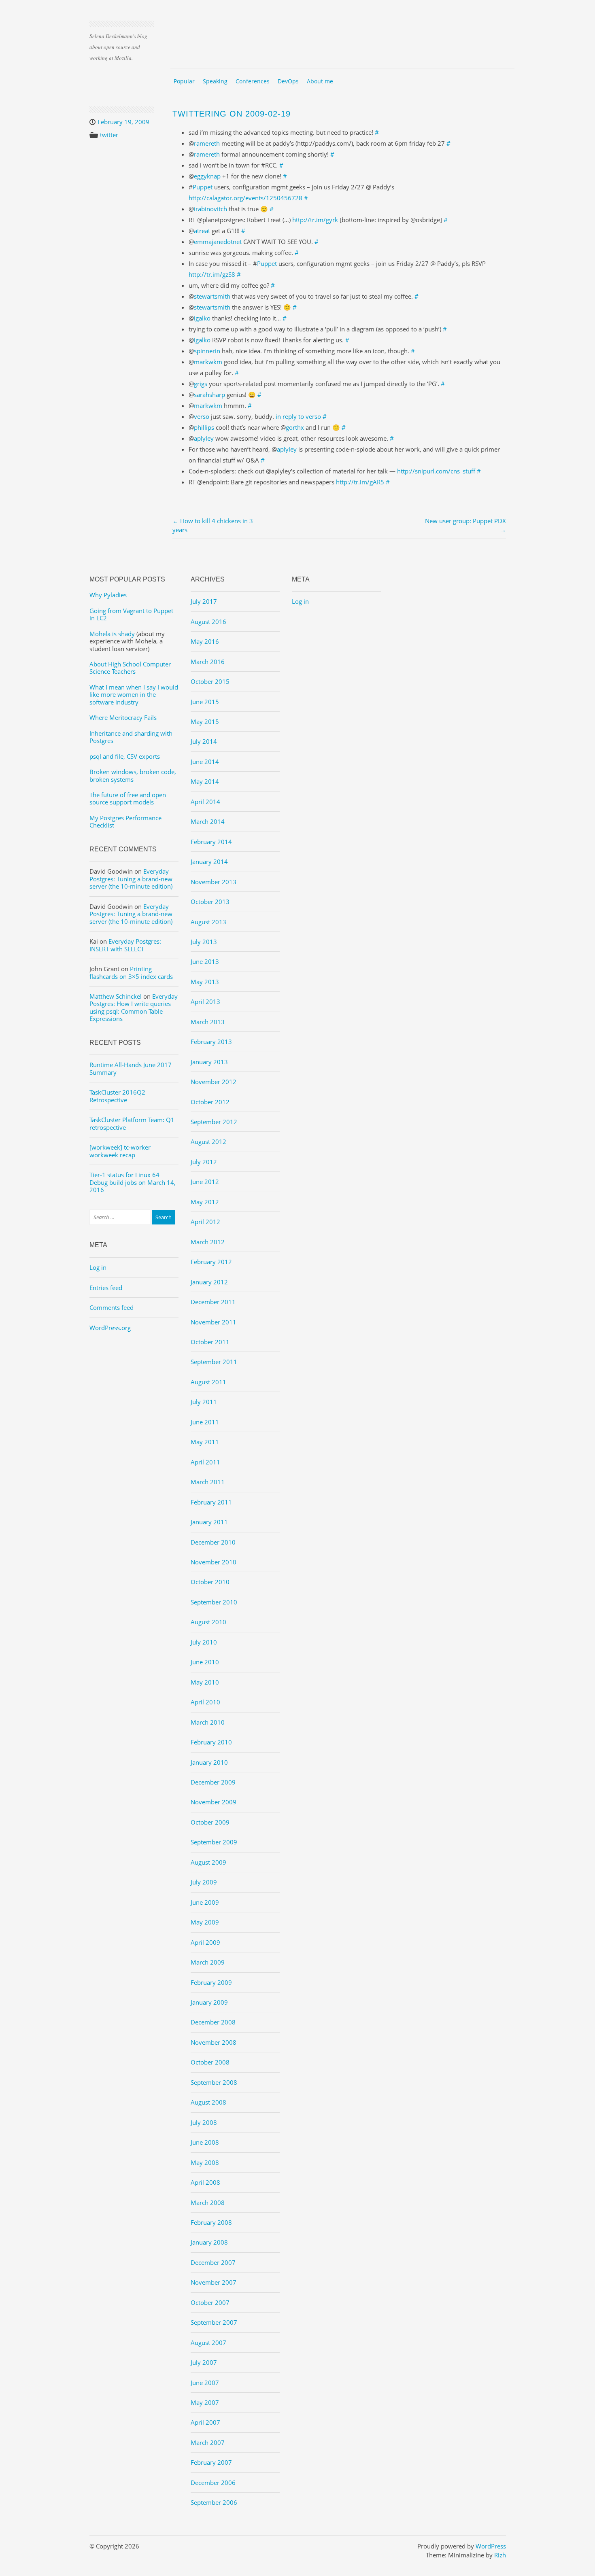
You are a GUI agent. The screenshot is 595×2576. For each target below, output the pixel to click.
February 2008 (211, 2222)
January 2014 (209, 861)
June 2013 (205, 961)
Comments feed (112, 1307)
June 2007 (205, 2383)
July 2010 (204, 1642)
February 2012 (211, 1262)
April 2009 (205, 1942)
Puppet (203, 187)
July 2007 (204, 2362)
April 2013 (205, 1002)
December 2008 (213, 2022)
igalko (202, 318)
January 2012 (209, 1282)
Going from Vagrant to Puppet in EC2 (131, 614)
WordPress (491, 2546)
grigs (201, 384)
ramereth (207, 143)
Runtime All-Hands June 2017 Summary (131, 1068)
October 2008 (210, 2062)
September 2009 (214, 1842)
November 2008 (214, 2042)
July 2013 (204, 942)
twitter (109, 135)
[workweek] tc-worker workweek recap (120, 1151)
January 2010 (209, 1762)
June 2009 (205, 1902)
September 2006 (214, 2502)
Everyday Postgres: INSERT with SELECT (125, 945)
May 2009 (205, 1922)
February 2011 (211, 1502)
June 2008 (205, 2142)
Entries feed (106, 1288)
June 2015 (205, 702)
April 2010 (205, 1702)
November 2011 (214, 1322)
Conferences (253, 81)
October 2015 (210, 681)
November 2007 (214, 2282)
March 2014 (208, 821)
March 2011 (208, 1482)
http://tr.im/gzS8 (212, 274)
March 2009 (208, 1962)
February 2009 (211, 1982)
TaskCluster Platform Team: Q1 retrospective (132, 1123)
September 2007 (214, 2322)
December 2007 (213, 2262)
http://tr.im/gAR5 (360, 482)
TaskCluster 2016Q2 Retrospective (117, 1096)
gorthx (295, 427)
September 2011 (214, 1362)
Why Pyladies (108, 595)
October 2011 (210, 1342)
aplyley (204, 438)
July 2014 (204, 741)
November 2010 (214, 1562)
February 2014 (211, 842)
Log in (98, 1267)
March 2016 (208, 662)
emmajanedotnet (218, 242)
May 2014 (205, 781)
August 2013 (208, 922)
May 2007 (205, 2402)
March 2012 (208, 1242)
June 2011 (205, 1422)
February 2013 (211, 1042)
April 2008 (205, 2182)
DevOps (288, 81)
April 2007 (205, 2422)
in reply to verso (298, 416)
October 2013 (210, 902)
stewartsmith (212, 296)
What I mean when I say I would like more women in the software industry (134, 695)
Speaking (215, 81)
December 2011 (213, 1302)
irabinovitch (210, 209)
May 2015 (205, 721)
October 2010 (210, 1582)
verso (202, 416)
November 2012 (214, 1082)
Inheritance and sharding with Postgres (131, 737)
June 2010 (205, 1662)
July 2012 (204, 1162)
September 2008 (214, 2082)
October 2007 (210, 2302)
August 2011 (208, 1382)
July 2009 (204, 1882)
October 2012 (210, 1102)
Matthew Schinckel (116, 996)
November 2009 (214, 1802)
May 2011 (205, 1442)
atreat (202, 231)
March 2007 (208, 2442)
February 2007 (211, 2462)
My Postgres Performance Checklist (125, 821)
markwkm (208, 362)
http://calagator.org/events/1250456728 (245, 198)
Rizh (500, 2555)
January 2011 (209, 1522)
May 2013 (205, 982)
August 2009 (208, 1862)
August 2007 (208, 2343)
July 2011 (204, 1402)
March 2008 (208, 2203)
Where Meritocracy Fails (123, 717)
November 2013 (214, 882)
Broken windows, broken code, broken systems (133, 775)
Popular (184, 81)
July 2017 (204, 601)
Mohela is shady (112, 634)
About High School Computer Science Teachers (130, 668)
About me (320, 81)
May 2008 (205, 2162)
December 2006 (213, 2483)
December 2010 (213, 1542)
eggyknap (207, 176)
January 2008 (209, 2242)
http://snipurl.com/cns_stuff (436, 471)
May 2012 (205, 1202)
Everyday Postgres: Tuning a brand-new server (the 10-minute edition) (131, 879)
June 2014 (205, 762)
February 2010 (211, 1742)
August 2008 (208, 2102)
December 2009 (213, 1782)
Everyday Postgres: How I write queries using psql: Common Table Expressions (134, 1007)
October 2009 (210, 1822)
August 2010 (208, 1622)
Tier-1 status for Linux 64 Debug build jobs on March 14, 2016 (133, 1182)
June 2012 (205, 1182)
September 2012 (214, 1122)
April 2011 (205, 1462)
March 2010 (208, 1722)
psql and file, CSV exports (125, 756)
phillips (204, 427)
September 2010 (214, 1602)
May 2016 (205, 641)
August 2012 (208, 1142)
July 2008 (204, 2122)
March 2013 (208, 1022)
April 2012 (205, 1222)
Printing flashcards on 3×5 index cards (131, 972)
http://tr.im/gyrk (315, 220)
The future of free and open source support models (128, 798)
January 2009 (209, 2002)
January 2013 (209, 1062)
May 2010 (205, 1682)
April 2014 (205, 802)
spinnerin (207, 351)
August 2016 (208, 622)
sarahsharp (209, 395)
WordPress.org (110, 1328)
